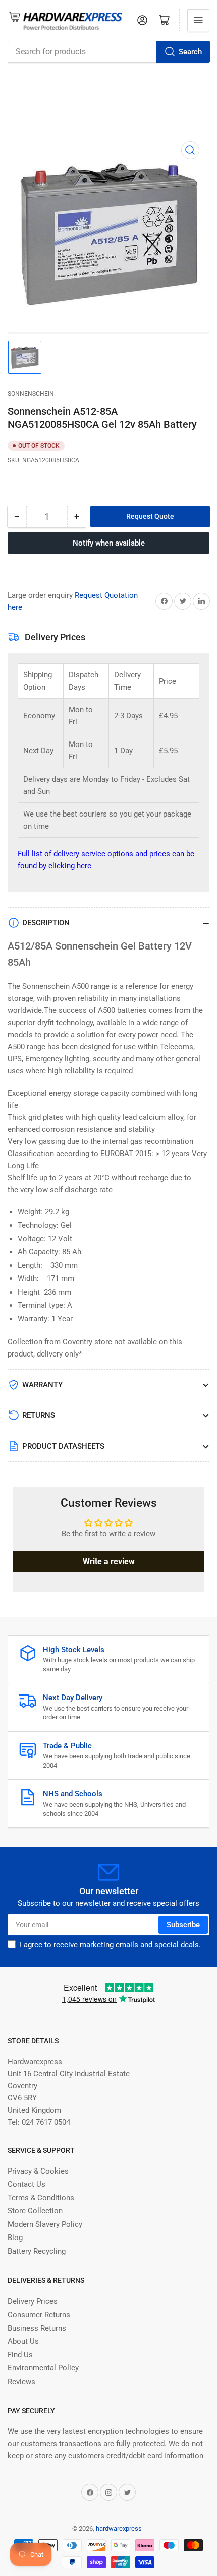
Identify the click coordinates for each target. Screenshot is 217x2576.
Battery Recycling (37, 2251)
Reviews (21, 2382)
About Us (23, 2341)
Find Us (20, 2355)
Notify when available (109, 543)
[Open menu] (198, 20)
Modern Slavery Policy (45, 2224)
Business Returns (37, 2328)
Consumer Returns (39, 2315)
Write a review (109, 1561)
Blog (15, 2238)
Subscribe (183, 1925)
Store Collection (35, 2211)
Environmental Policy (43, 2368)
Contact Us (26, 2184)
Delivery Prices (33, 2301)
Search (190, 52)
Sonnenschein (31, 394)
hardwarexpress (119, 2528)
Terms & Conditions (41, 2198)
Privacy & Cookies (38, 2171)
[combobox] (108, 52)
